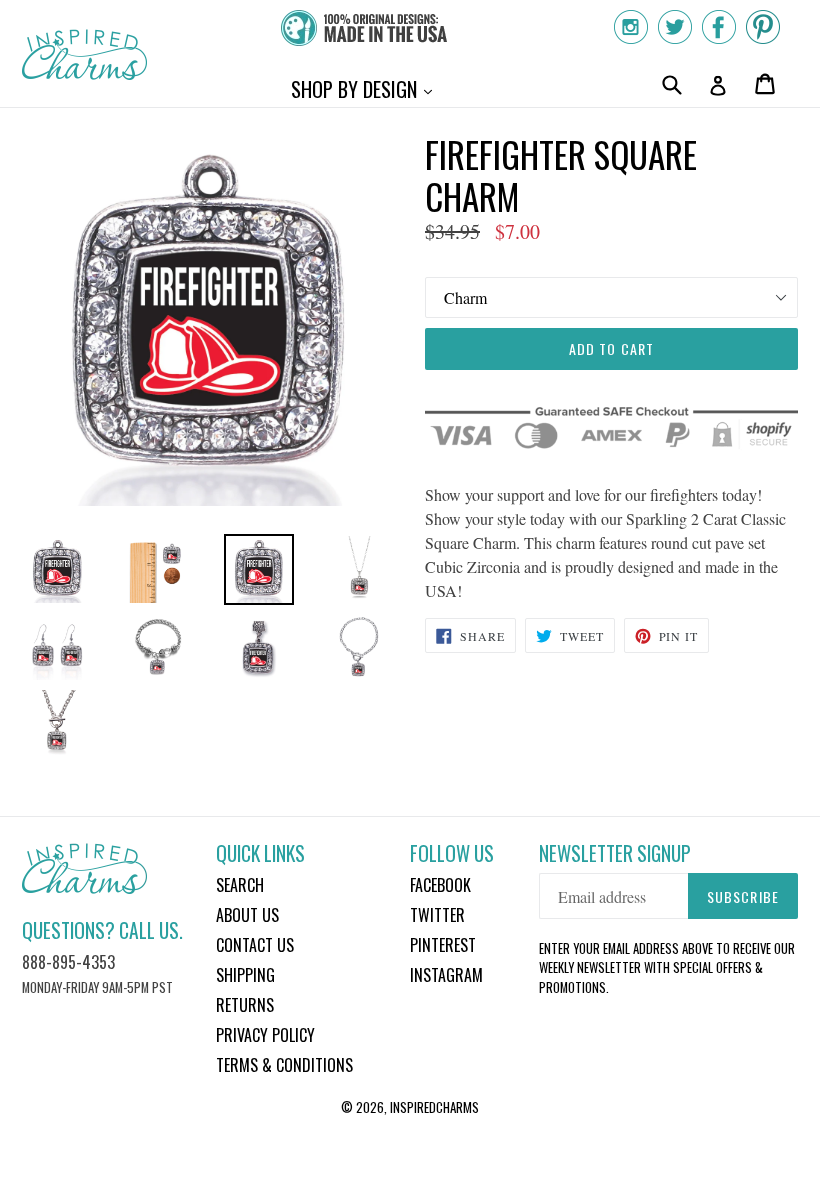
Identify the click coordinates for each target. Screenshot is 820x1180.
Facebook (440, 885)
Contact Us (255, 945)
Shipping (245, 975)
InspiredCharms (434, 1107)
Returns (245, 1005)
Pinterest (443, 945)
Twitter (437, 915)
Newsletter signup (615, 853)
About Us (247, 915)
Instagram (446, 975)
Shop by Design (366, 88)
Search (240, 885)
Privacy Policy (265, 1035)
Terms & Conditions (284, 1065)
